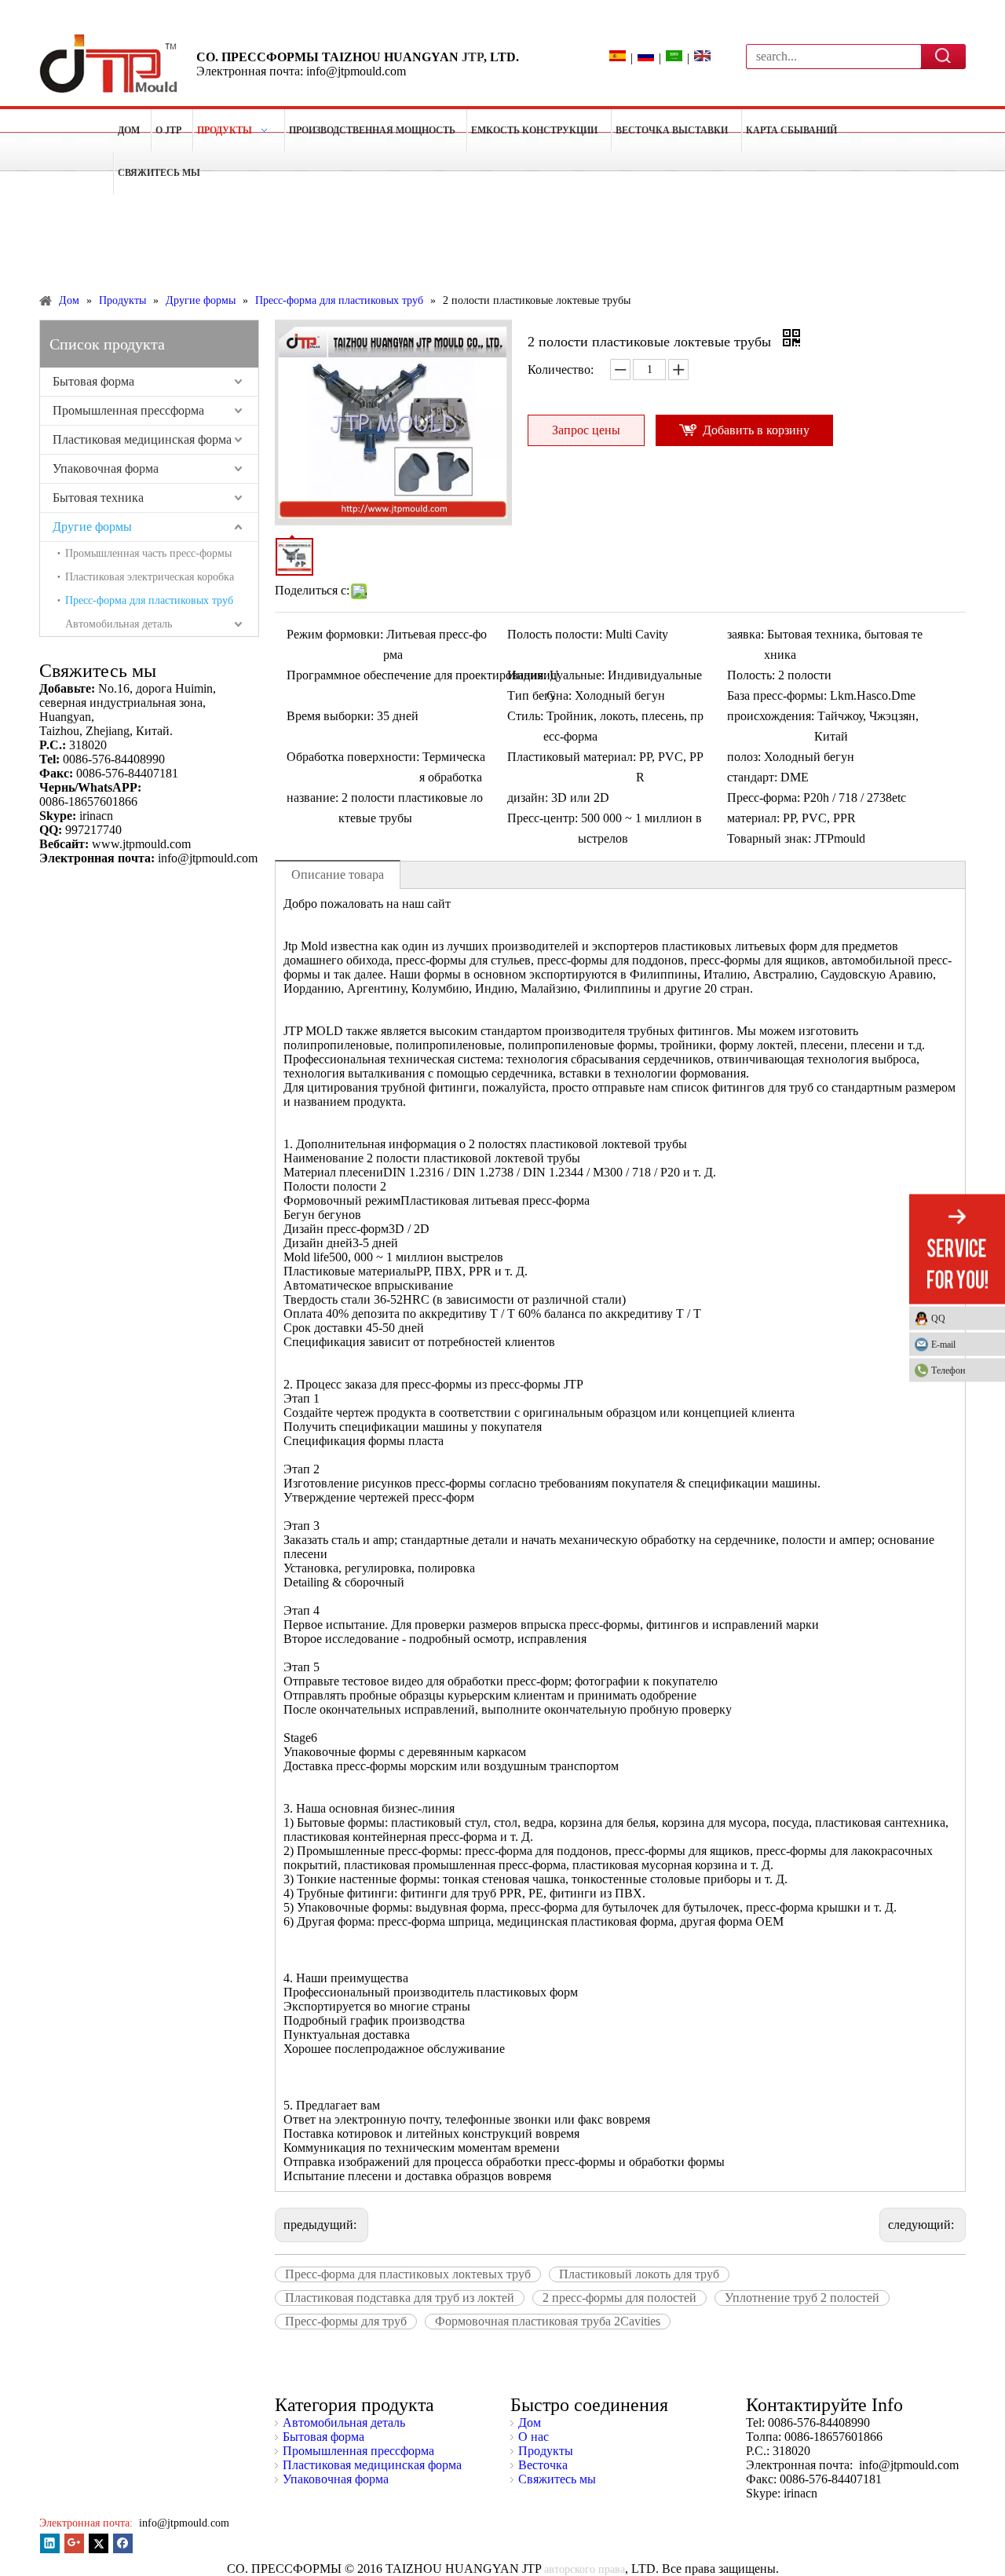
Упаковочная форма (106, 468)
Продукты (546, 2451)
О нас (534, 2437)
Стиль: (525, 716)
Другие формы (92, 527)
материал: (753, 818)
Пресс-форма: (764, 798)
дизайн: (528, 798)
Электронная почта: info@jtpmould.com (301, 71)
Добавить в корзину (756, 430)
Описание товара (338, 875)
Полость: (751, 675)
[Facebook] (123, 2543)
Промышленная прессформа (128, 410)
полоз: (744, 757)
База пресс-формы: (777, 695)
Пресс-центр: (543, 818)
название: (312, 798)
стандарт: (752, 777)
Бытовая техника (98, 498)
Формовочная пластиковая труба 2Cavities (548, 2321)
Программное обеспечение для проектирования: (417, 675)
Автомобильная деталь (119, 624)
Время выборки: (330, 716)
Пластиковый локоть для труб (639, 2274)
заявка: (746, 634)
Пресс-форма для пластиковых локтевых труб (408, 2274)
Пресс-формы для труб (346, 2321)
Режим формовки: (335, 634)
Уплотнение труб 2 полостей (802, 2298)
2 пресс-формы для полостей (619, 2298)
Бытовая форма (93, 381)
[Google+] (74, 2543)
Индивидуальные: (556, 675)
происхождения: (771, 716)
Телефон (948, 1370)
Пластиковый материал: (572, 757)
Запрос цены (586, 430)
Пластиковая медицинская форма (142, 439)
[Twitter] (99, 2543)
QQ (938, 1319)
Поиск (944, 56)
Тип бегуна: (539, 695)
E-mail (943, 1345)
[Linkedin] (50, 2543)
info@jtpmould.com (183, 2523)
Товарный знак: (769, 838)
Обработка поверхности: (353, 757)
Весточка (543, 2465)
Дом (530, 2422)
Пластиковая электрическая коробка (150, 577)
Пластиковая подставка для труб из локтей (400, 2298)
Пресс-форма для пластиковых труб (149, 600)
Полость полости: (555, 634)
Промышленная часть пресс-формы (148, 553)
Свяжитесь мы (557, 2479)
